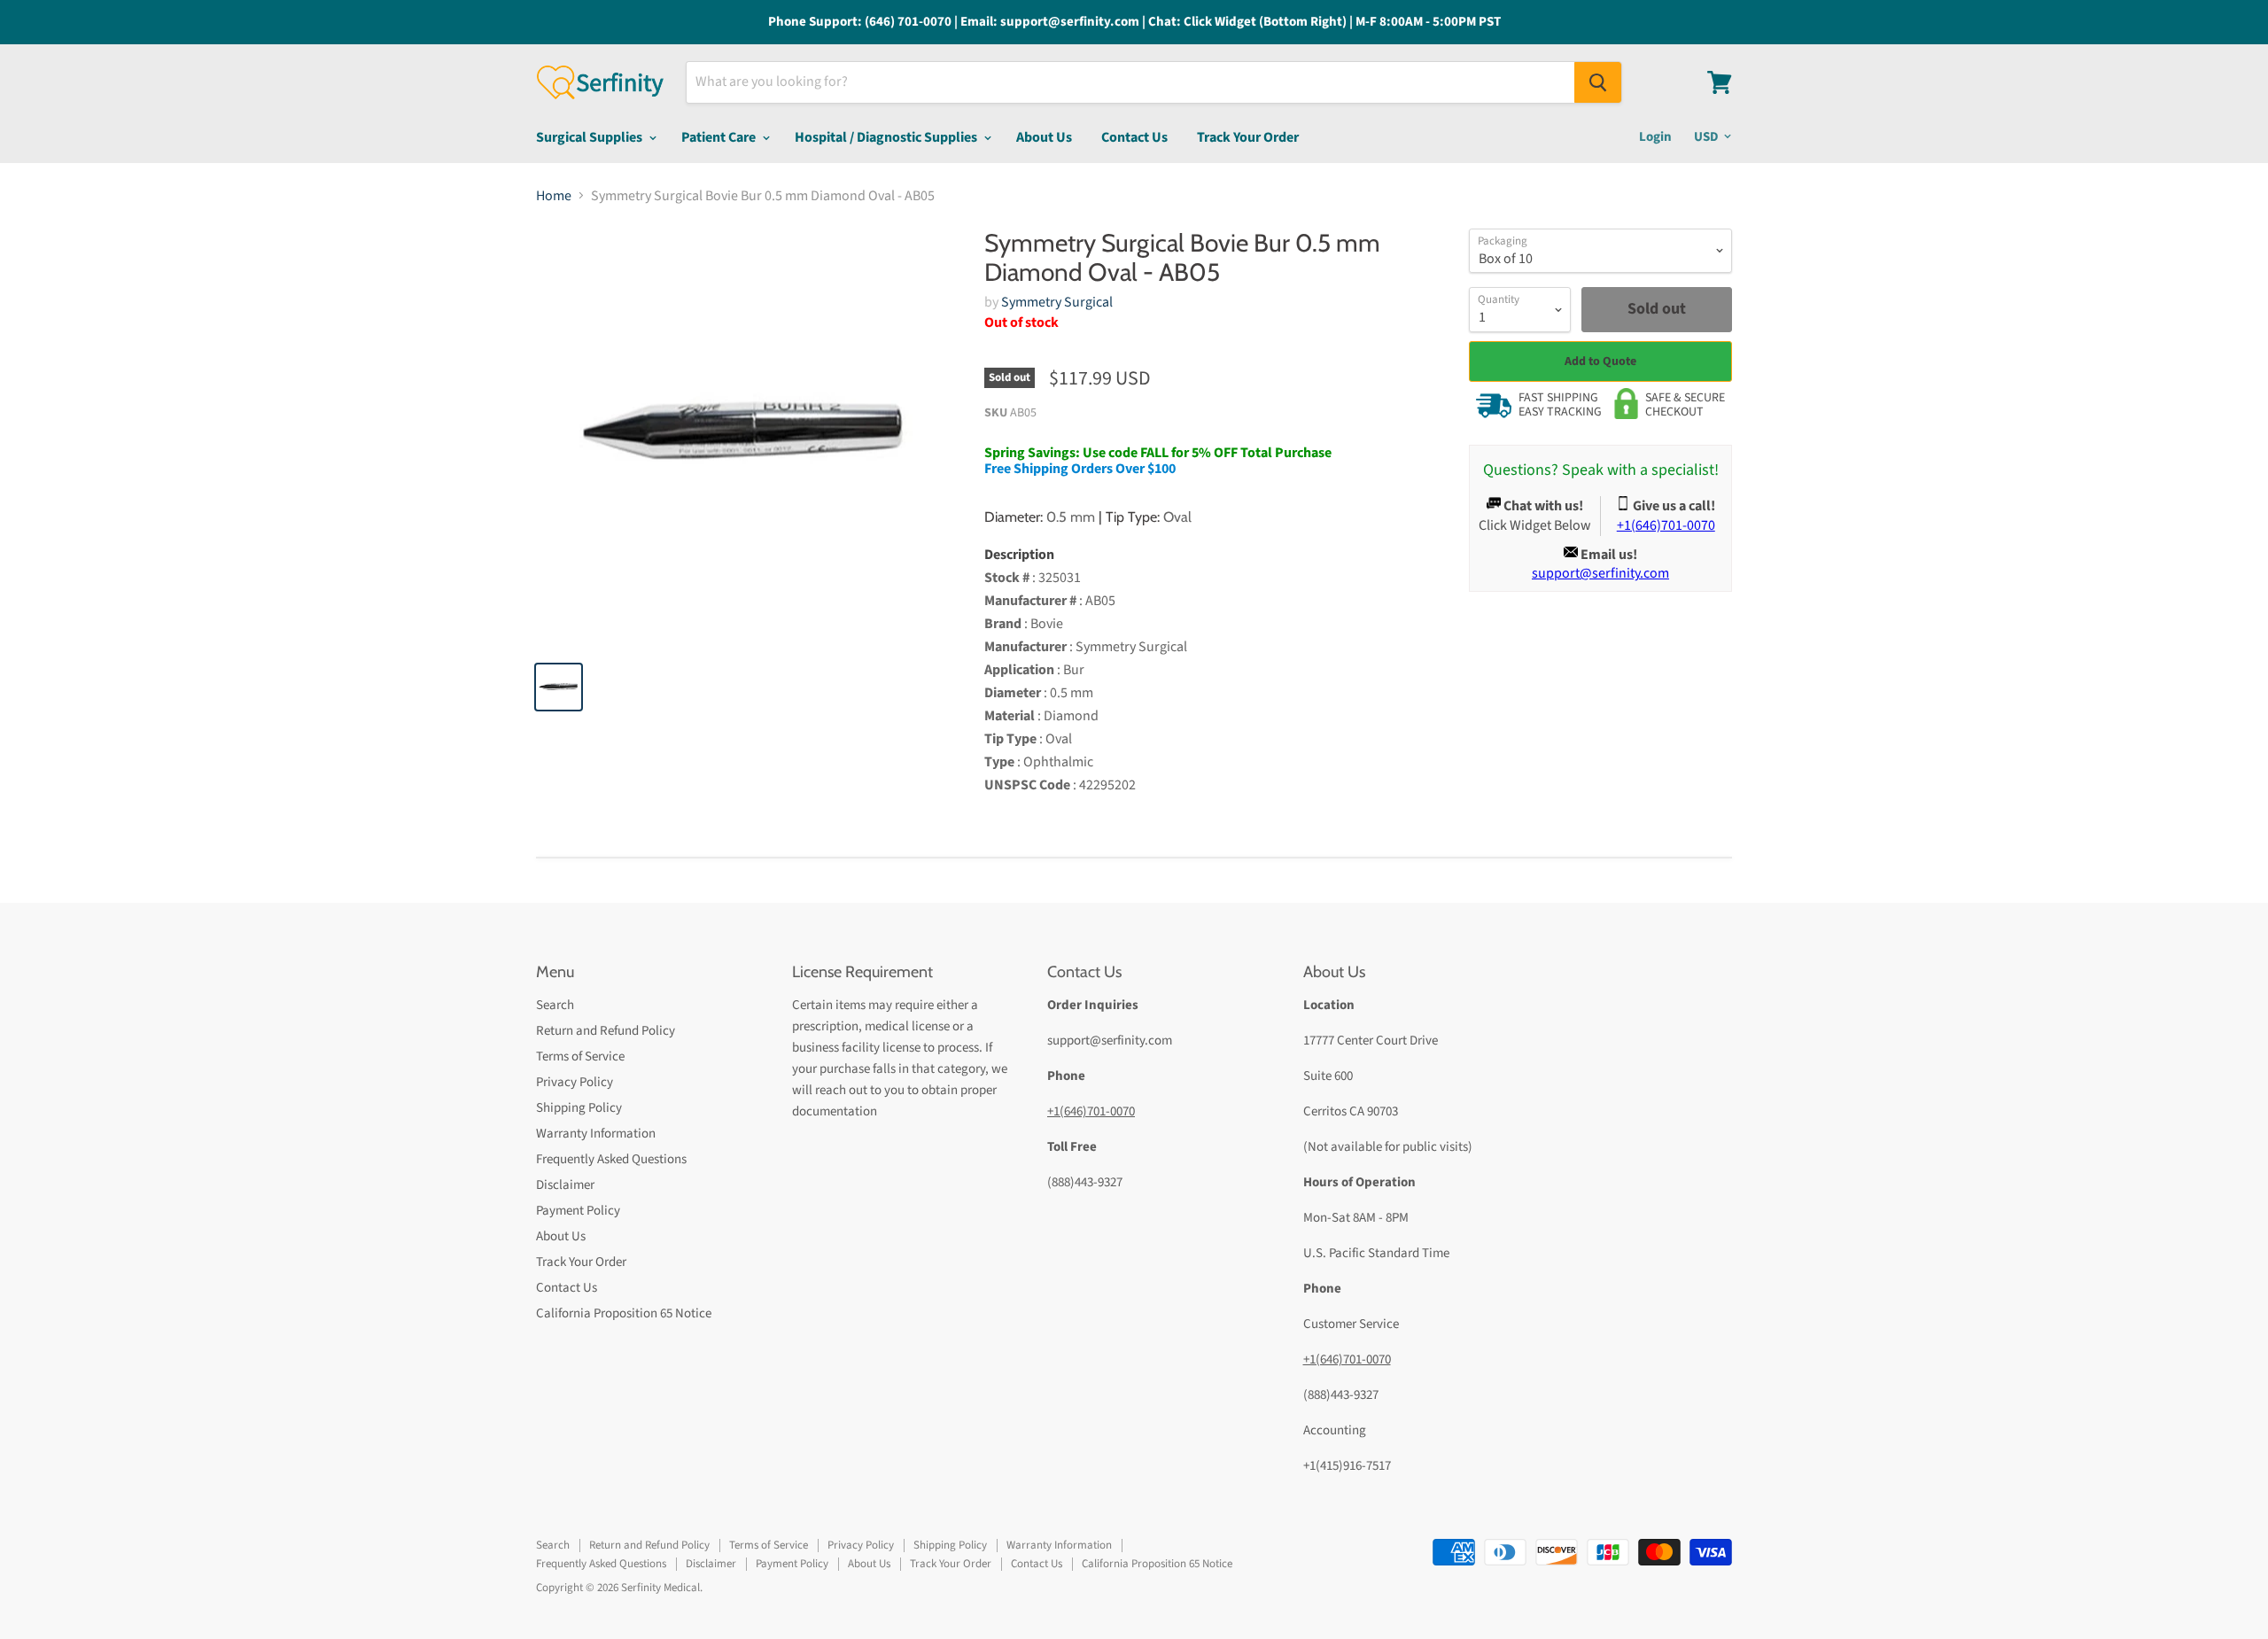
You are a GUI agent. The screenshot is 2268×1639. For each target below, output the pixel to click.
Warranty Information (596, 1134)
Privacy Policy (575, 1082)
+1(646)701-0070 (1091, 1111)
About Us (1044, 137)
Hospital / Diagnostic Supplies (887, 137)
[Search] (1598, 82)
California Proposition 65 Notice (624, 1313)
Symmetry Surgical (1057, 302)
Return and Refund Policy (606, 1031)
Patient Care (720, 137)
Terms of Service (580, 1056)
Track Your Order (1248, 137)
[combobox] (1130, 82)
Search (555, 1005)
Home (554, 196)
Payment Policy (578, 1211)
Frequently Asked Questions (611, 1159)
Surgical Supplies (590, 137)
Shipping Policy (579, 1108)
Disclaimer (565, 1185)
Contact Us (1134, 137)
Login (1655, 137)
